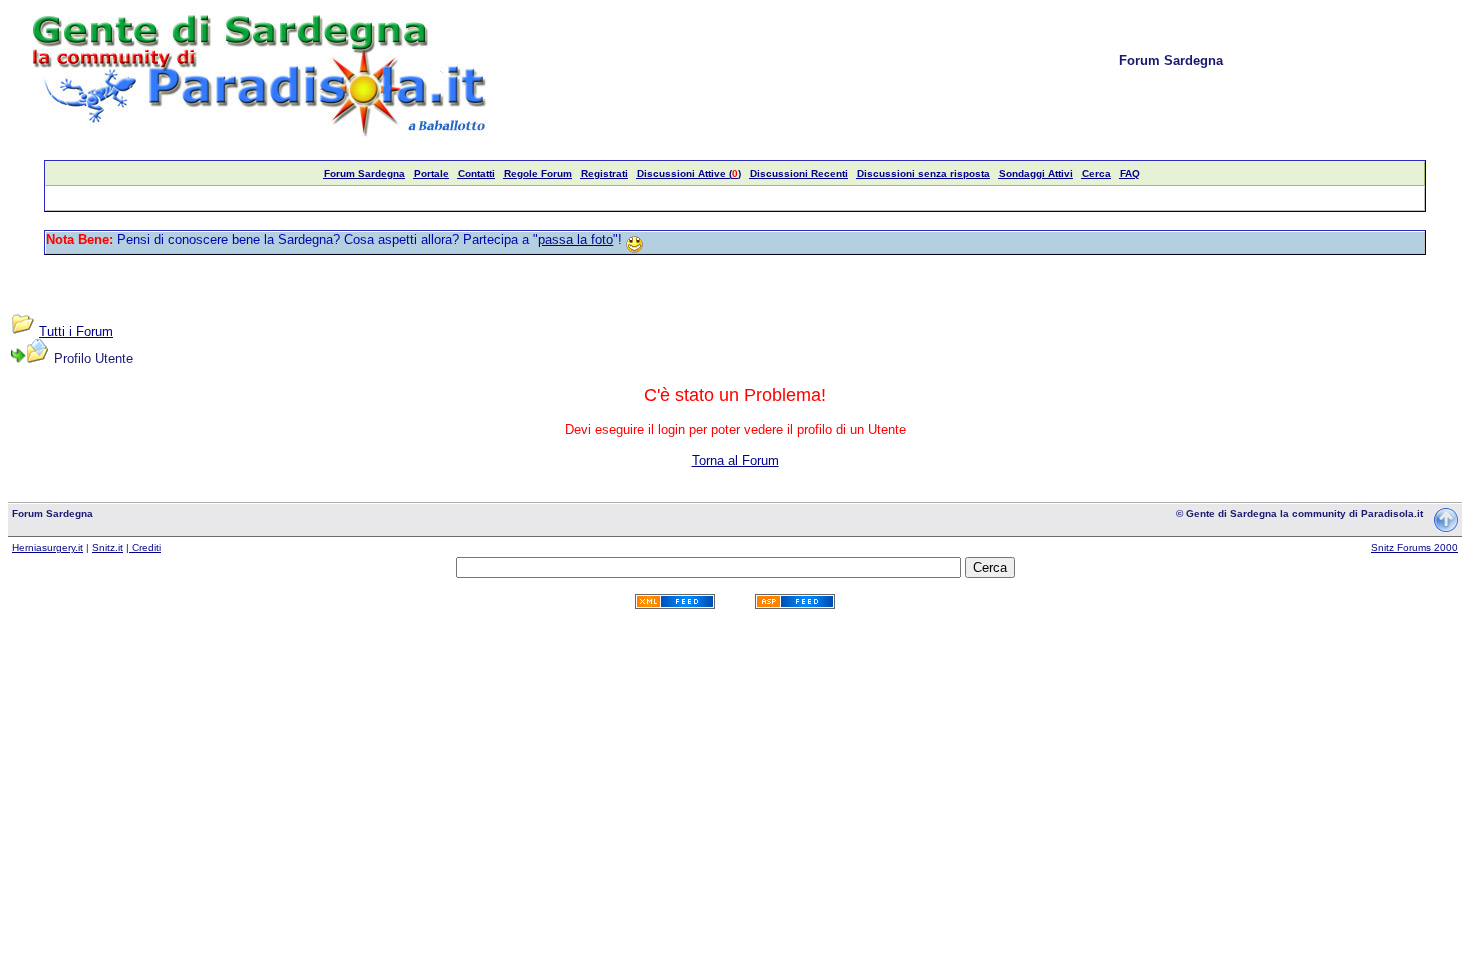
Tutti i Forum (76, 331)
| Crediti (143, 547)
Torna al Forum (735, 460)
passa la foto (575, 239)
